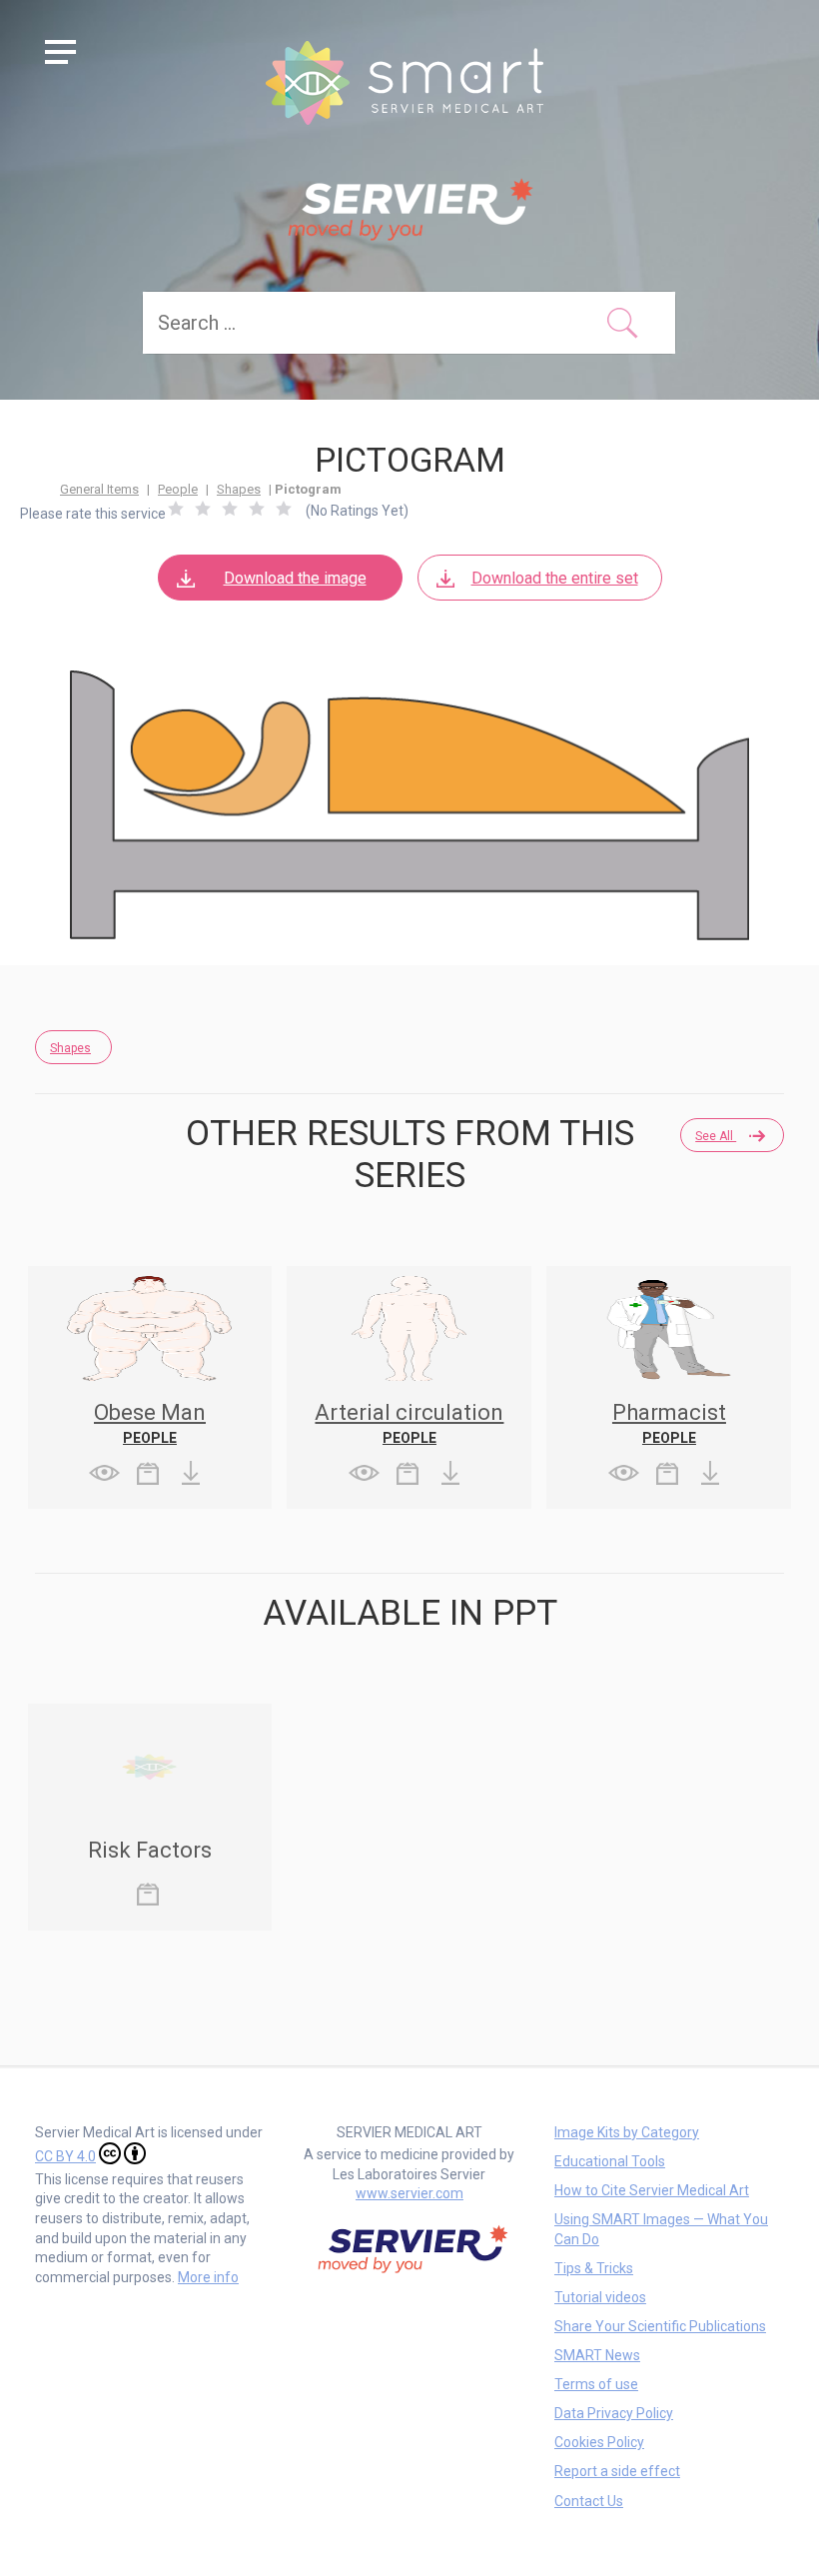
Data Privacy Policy (614, 2413)
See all (716, 1136)
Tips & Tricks (594, 2268)
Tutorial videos (600, 2297)
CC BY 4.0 (65, 2156)
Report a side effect (617, 2471)
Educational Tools (610, 2161)
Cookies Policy (599, 2442)
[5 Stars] (284, 509)
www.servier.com (409, 2193)
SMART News (597, 2355)
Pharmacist (669, 1412)
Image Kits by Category (627, 2132)
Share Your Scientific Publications (660, 2326)
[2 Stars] (203, 509)
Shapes (239, 489)
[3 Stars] (230, 509)
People (178, 489)
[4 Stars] (257, 509)
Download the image (295, 578)
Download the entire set (555, 578)
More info (208, 2277)
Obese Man (150, 1412)
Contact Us (589, 2501)
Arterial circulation (409, 1412)
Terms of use (596, 2384)
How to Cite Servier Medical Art (652, 2190)
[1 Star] (176, 509)
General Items (99, 489)
